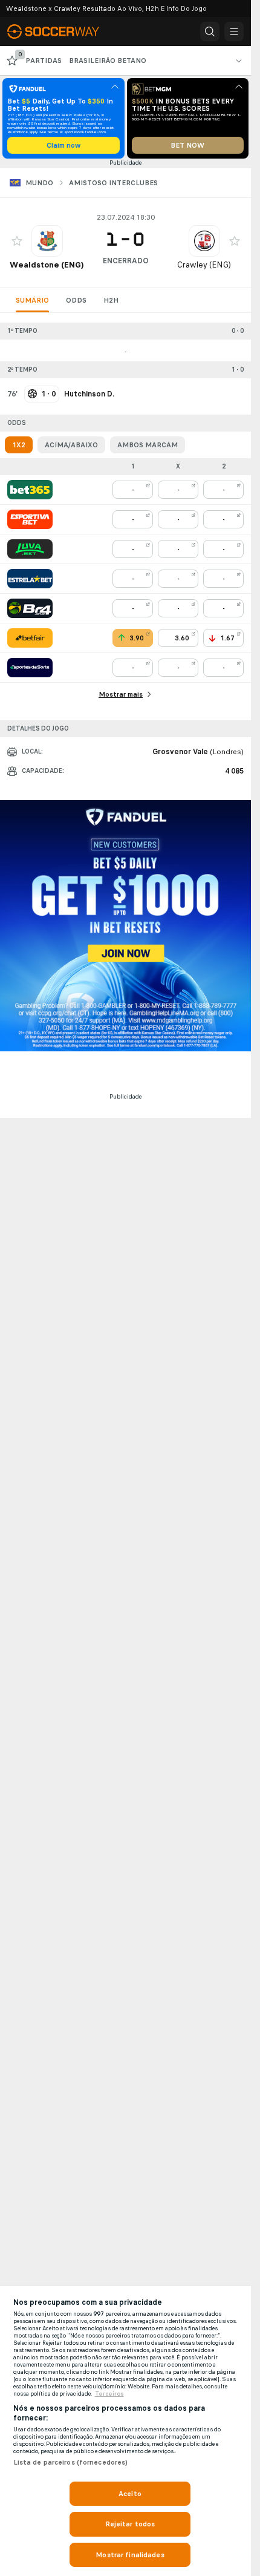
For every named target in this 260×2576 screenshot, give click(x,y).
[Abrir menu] (234, 31)
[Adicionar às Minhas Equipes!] (17, 241)
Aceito (130, 2494)
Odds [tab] (76, 300)
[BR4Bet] (30, 608)
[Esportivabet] (30, 519)
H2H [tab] (111, 300)
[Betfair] (30, 638)
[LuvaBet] (30, 549)
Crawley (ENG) (204, 265)
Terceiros (109, 2394)
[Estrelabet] (30, 579)
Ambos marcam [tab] (148, 445)
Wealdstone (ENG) (47, 265)
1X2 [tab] (19, 445)
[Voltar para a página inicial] (60, 31)
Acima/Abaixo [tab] (71, 445)
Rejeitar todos (130, 2524)
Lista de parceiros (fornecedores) (71, 2462)
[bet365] (30, 490)
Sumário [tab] (32, 300)
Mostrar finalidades (130, 2555)
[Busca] (210, 31)
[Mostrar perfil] (47, 241)
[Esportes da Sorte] (30, 668)
